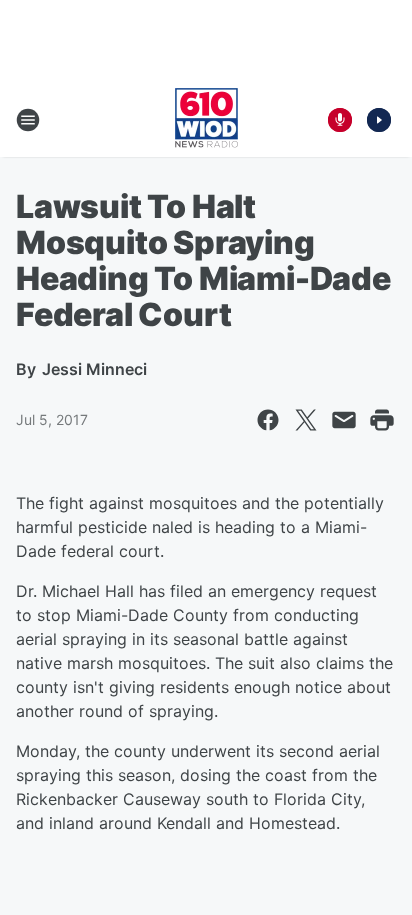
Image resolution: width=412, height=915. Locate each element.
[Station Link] (206, 120)
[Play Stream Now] (379, 120)
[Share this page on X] (306, 420)
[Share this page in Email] (344, 420)
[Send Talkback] (340, 120)
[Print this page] (382, 420)
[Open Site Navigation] (28, 120)
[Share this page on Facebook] (268, 420)
